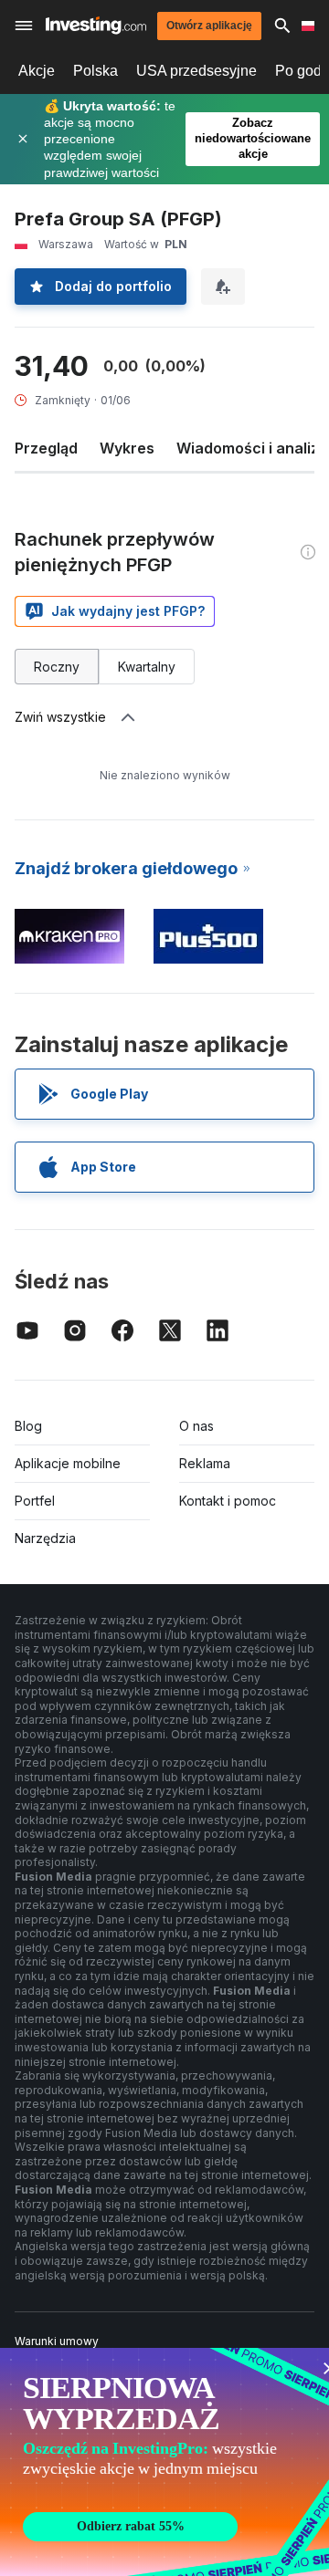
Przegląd (46, 448)
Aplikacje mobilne (68, 1463)
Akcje (37, 71)
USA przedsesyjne (196, 71)
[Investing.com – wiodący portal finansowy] (96, 25)
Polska (96, 71)
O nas (196, 1426)
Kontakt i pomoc (228, 1501)
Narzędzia (45, 1538)
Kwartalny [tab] (147, 667)
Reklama (205, 1463)
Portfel (35, 1501)
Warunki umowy (57, 2341)
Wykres (127, 448)
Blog (28, 1426)
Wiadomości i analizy (252, 448)
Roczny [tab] (57, 667)
